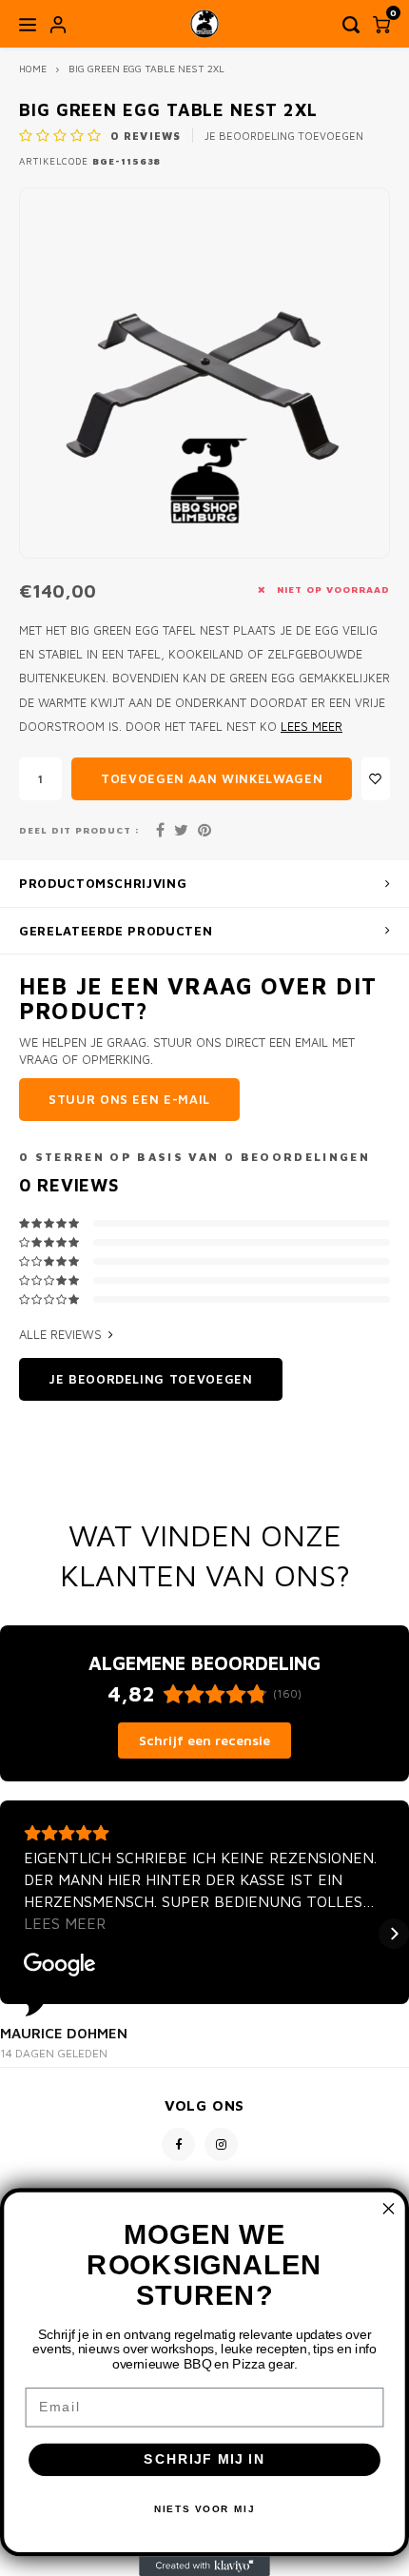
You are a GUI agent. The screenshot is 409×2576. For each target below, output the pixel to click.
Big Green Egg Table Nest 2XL (146, 69)
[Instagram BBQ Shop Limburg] (221, 2144)
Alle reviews (60, 1334)
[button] (15, 1934)
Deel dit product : (79, 830)
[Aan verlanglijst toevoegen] (376, 779)
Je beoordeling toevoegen (284, 136)
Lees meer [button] (65, 1923)
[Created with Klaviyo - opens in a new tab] (204, 2566)
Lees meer (312, 727)
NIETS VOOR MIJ (205, 2509)
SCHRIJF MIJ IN (204, 2459)
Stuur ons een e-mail (129, 1099)
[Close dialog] (389, 2209)
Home (33, 69)
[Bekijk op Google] (60, 1965)
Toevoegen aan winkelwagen (212, 778)
